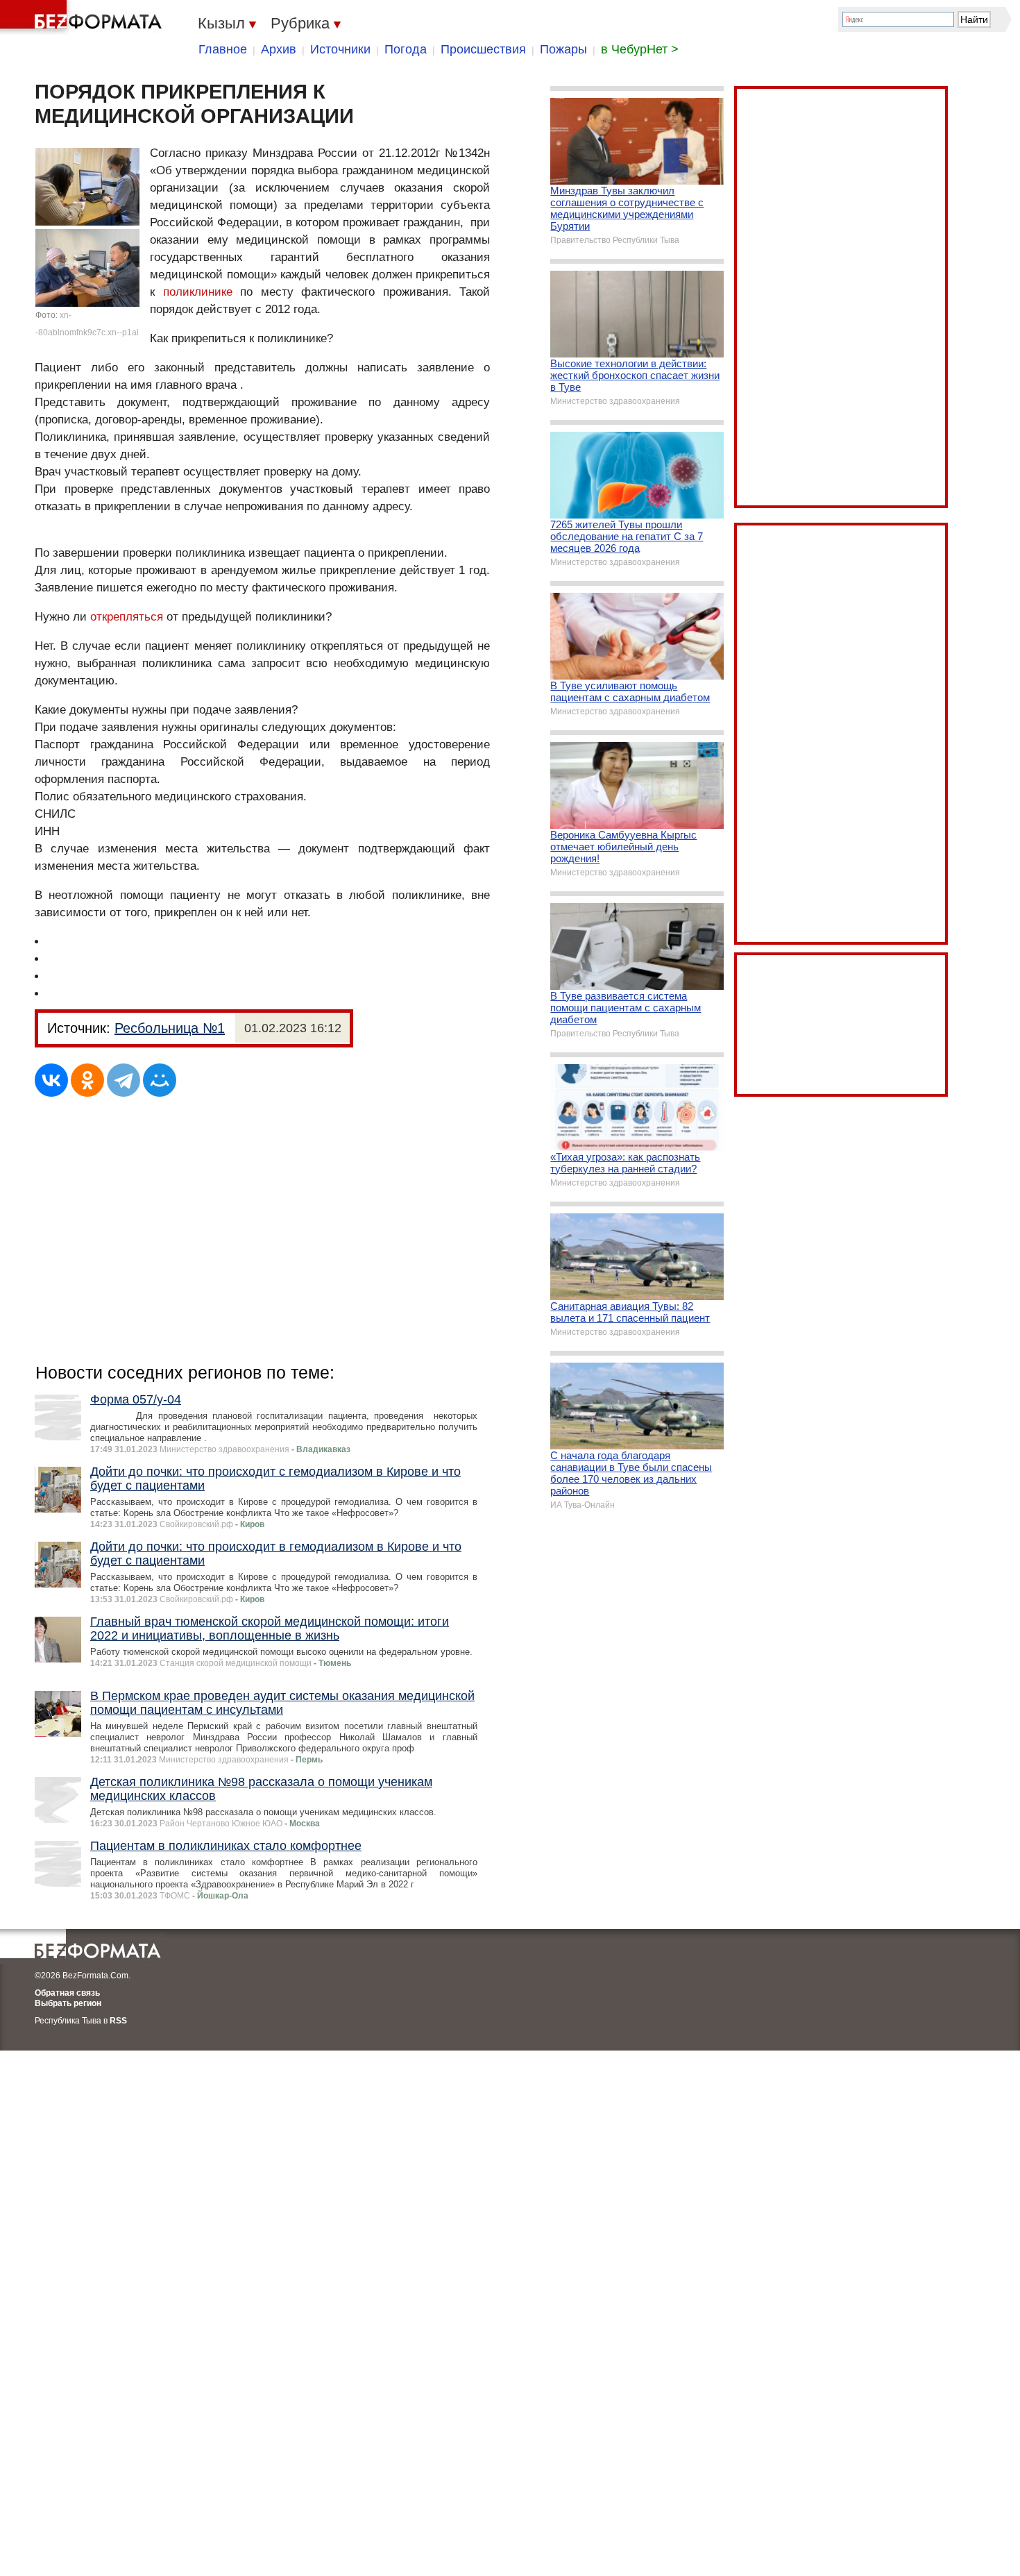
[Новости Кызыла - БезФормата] (83, 17)
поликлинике (198, 292)
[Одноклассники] (87, 1080)
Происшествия (483, 49)
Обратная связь (67, 1993)
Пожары (563, 49)
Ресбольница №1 (170, 1028)
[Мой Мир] (160, 1080)
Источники (340, 49)
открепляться (127, 617)
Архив (279, 49)
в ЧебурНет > (640, 49)
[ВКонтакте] (51, 1080)
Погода (406, 49)
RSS (118, 2021)
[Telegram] (124, 1080)
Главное (223, 49)
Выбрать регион (68, 2003)
